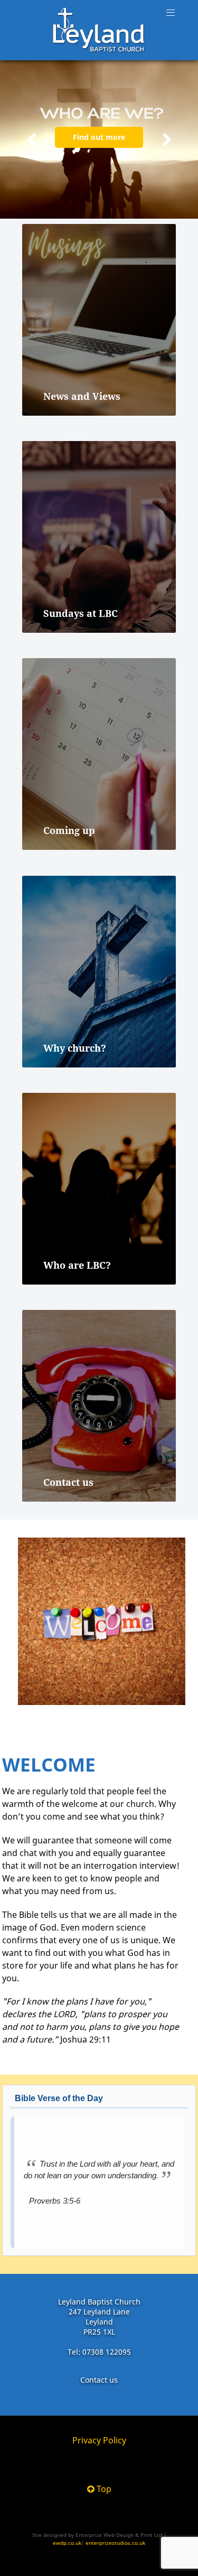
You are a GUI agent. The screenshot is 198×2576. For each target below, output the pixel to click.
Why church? (75, 1048)
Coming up (69, 830)
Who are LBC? (77, 1265)
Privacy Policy (99, 2440)
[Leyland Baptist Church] (99, 30)
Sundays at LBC (81, 613)
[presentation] (32, 140)
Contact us (68, 1482)
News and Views (82, 396)
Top (103, 2489)
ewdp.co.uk (67, 2543)
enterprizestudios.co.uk (115, 2543)
